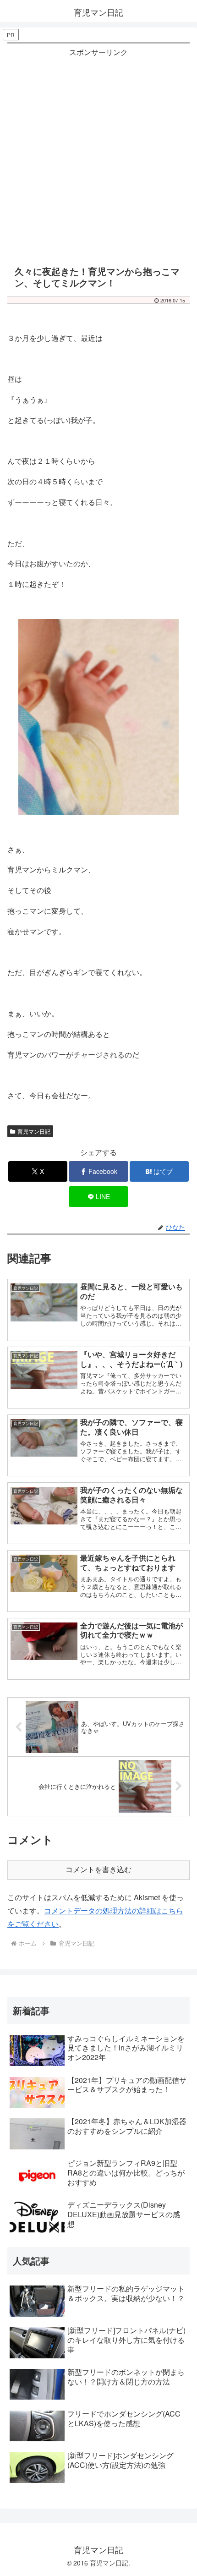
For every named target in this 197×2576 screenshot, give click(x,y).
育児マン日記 (34, 1131)
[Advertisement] (98, 158)
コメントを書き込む (98, 1870)
